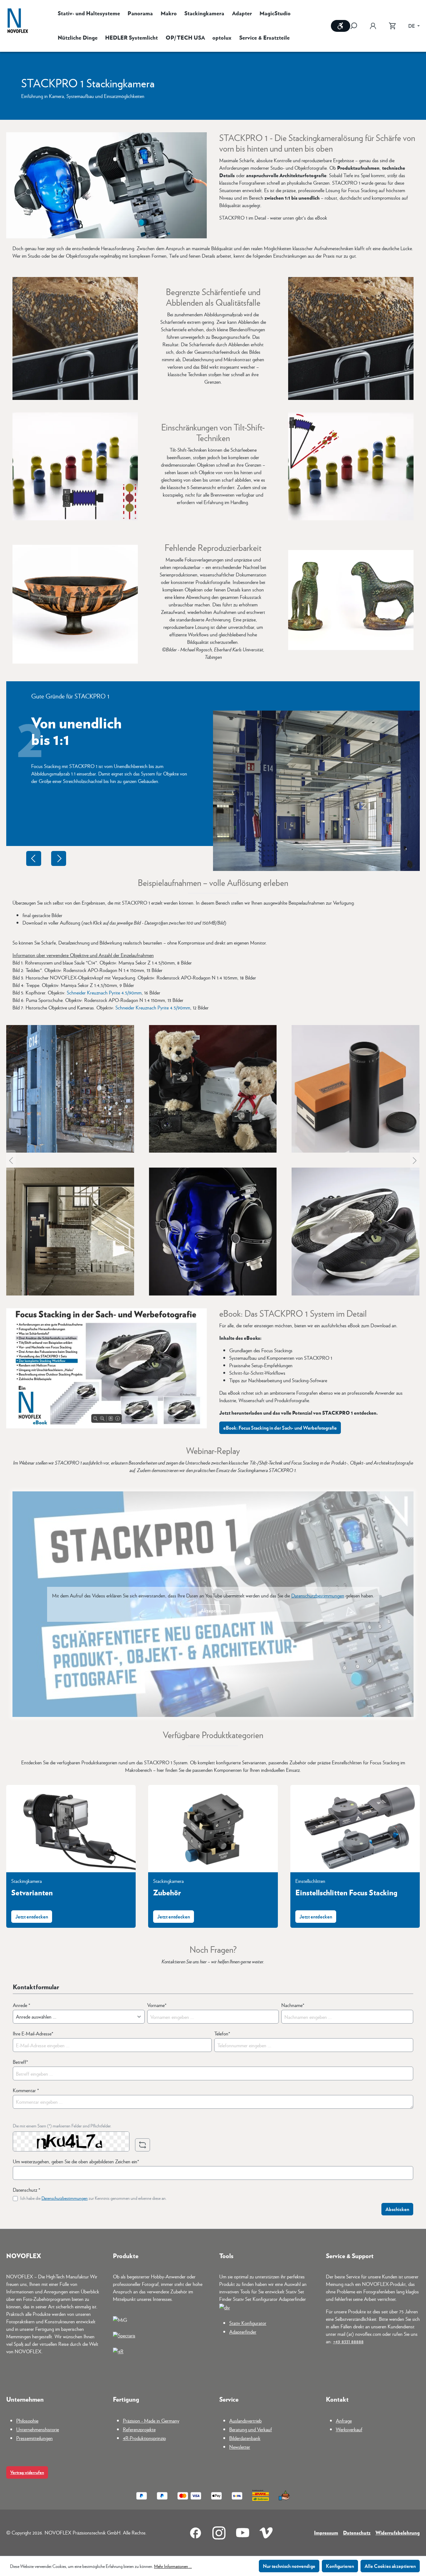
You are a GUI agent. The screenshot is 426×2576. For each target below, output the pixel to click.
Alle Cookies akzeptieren (390, 2566)
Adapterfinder (243, 2332)
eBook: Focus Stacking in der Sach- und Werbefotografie (280, 1428)
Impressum (326, 2532)
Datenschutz (357, 2532)
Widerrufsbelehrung (398, 2532)
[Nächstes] (415, 1160)
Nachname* (293, 2005)
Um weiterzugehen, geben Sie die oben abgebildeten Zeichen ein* (76, 2161)
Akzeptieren (213, 1610)
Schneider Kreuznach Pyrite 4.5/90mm (104, 992)
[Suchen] (357, 26)
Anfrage (344, 2420)
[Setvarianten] (71, 1829)
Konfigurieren (340, 2566)
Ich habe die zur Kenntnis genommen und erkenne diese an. (93, 2198)
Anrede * (22, 2005)
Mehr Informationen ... (173, 2566)
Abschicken (397, 2209)
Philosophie (27, 2420)
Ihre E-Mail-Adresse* (33, 2033)
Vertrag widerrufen (27, 2472)
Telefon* (222, 2033)
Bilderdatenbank (245, 2438)
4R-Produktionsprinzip (144, 2438)
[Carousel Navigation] (46, 858)
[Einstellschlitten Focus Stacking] (355, 1829)
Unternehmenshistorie (38, 2429)
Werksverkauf (349, 2429)
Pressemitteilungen (34, 2438)
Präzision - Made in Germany (151, 2420)
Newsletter (240, 2447)
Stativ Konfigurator (248, 2323)
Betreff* (20, 2062)
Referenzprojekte (139, 2429)
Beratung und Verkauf (251, 2429)
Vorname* (157, 2005)
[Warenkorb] (392, 26)
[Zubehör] (213, 1829)
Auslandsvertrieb (245, 2420)
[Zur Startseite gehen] (18, 21)
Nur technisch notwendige (289, 2566)
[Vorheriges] (11, 1160)
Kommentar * (26, 2090)
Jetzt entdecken (32, 1916)
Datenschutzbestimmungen (318, 1595)
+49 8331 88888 (348, 2341)
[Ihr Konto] (373, 26)
